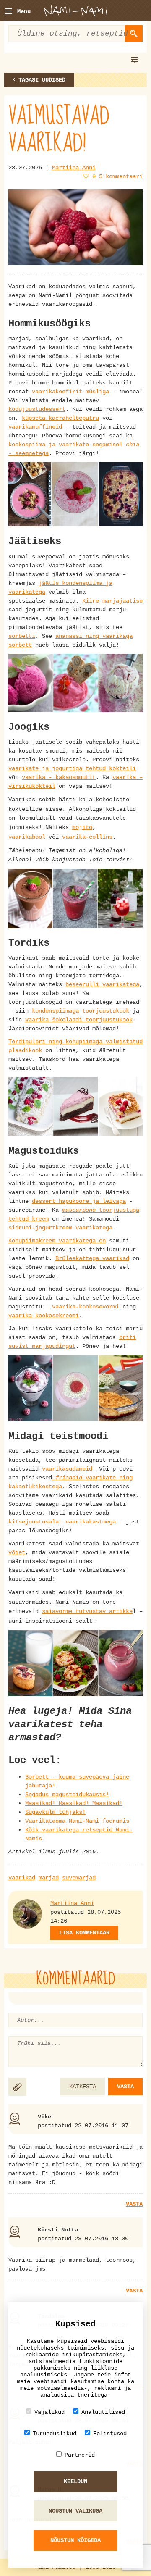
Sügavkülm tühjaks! (55, 1812)
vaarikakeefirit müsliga (70, 392)
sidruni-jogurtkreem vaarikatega (60, 1228)
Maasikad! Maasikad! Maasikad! (74, 1803)
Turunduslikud (55, 2434)
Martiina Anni (74, 168)
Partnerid (80, 2455)
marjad (49, 1878)
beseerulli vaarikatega (102, 984)
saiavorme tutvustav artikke (87, 1611)
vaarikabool (29, 837)
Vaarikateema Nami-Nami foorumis (77, 1821)
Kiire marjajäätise (112, 601)
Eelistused (110, 2434)
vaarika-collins (87, 837)
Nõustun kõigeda (75, 2540)
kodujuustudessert (37, 409)
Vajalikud (49, 2412)
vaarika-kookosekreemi (44, 1316)
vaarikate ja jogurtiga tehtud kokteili (72, 768)
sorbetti (22, 636)
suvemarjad (79, 1878)
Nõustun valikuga (75, 2511)
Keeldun (75, 2481)
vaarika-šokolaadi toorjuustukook (79, 1020)
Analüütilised (103, 2412)
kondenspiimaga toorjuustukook (81, 1011)
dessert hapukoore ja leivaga (79, 1201)
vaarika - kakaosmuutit (59, 777)
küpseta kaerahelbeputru (60, 418)
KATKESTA (83, 2087)
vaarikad (22, 1878)
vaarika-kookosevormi (86, 1307)
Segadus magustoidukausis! (67, 1795)
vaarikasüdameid (67, 1469)
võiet (17, 1552)
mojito (82, 827)
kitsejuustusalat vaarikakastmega (62, 1522)
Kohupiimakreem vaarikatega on (57, 1241)
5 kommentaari (121, 176)
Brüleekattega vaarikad (92, 1258)
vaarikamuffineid (37, 427)
